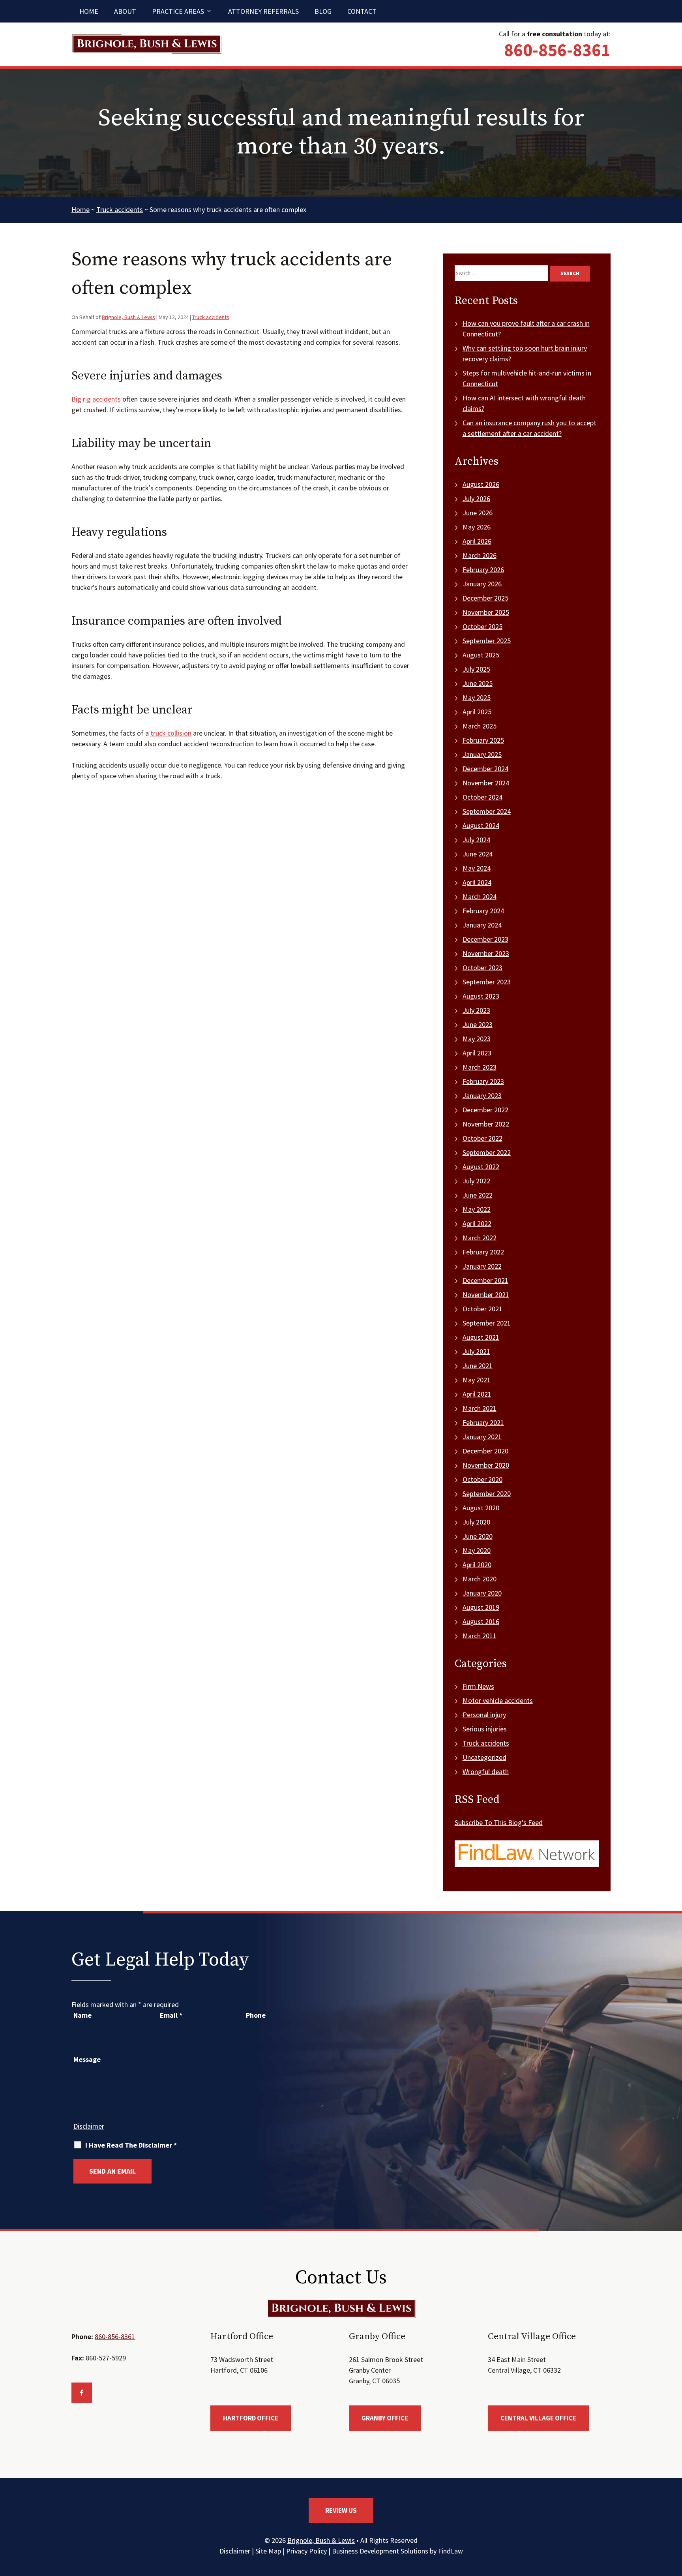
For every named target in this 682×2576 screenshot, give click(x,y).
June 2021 (478, 1366)
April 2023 (477, 1053)
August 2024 (481, 825)
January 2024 (482, 925)
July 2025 (476, 669)
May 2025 (477, 698)
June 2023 (478, 1024)
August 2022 (481, 1167)
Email (171, 2015)
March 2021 (480, 1408)
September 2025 (487, 641)
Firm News (478, 1686)
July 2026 (476, 498)
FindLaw (451, 2551)
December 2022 (485, 1110)
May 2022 (477, 1209)
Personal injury (484, 1715)
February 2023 (483, 1081)
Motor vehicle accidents (498, 1700)
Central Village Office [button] (538, 2418)
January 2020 (482, 1593)
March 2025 (480, 726)
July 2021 (476, 1351)
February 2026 (483, 570)
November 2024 (486, 783)
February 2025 (483, 740)
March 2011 (480, 1636)
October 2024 (482, 797)
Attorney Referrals (263, 11)
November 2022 (486, 1124)
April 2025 (477, 712)
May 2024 (477, 868)
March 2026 (480, 555)
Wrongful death (486, 1771)
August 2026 (481, 484)
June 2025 (478, 683)
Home (89, 11)
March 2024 (480, 897)
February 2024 (483, 911)
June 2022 (478, 1195)
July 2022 (476, 1181)
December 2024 (485, 769)
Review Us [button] (341, 2510)
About (125, 11)
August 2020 (481, 1508)
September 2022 (487, 1152)
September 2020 (487, 1494)
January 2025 (482, 754)
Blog (323, 11)
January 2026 (482, 584)
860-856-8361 (557, 50)
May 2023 (477, 1039)
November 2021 (486, 1295)
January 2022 (482, 1266)
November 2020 (486, 1465)
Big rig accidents (96, 399)
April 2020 (477, 1565)
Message (87, 2059)
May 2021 (477, 1380)
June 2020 (478, 1536)
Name (82, 2015)
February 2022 (483, 1252)
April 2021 (477, 1394)
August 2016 (481, 1621)
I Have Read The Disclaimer (131, 2145)
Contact (362, 11)
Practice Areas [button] (178, 11)
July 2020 (476, 1522)
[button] (674, 2519)
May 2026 (477, 527)
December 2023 (485, 939)
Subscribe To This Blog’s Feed (499, 1822)
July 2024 (476, 840)
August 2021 (481, 1337)
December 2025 (485, 598)
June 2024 (478, 854)
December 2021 (485, 1280)
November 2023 (486, 953)
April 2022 (477, 1223)
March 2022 (480, 1238)
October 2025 (482, 626)
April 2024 (477, 882)
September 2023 (487, 982)
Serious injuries (485, 1729)
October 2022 (482, 1138)
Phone (256, 2015)
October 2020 (482, 1479)
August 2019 (481, 1607)
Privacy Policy (306, 2551)
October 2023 (482, 968)
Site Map (268, 2551)
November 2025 (486, 612)
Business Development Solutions (380, 2551)
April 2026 (477, 541)
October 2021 (482, 1309)
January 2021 (482, 1437)
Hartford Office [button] (251, 2418)
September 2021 (487, 1323)
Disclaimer (89, 2126)
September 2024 (487, 811)
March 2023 (480, 1067)
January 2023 (482, 1096)
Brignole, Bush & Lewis (128, 317)
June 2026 (478, 513)
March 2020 (480, 1579)
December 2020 (485, 1451)
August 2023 (481, 996)
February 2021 (483, 1422)
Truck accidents (211, 317)
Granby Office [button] (385, 2418)
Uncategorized (484, 1757)
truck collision (171, 733)
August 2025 (481, 655)
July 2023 (476, 1010)
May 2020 (477, 1550)
